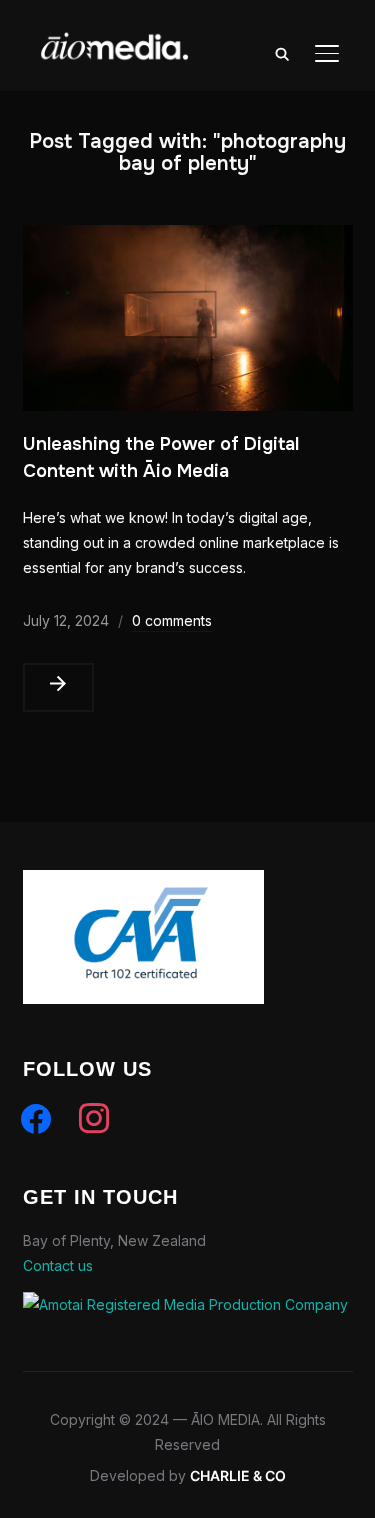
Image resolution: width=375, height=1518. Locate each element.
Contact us (58, 1265)
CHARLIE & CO (238, 1475)
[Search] (283, 53)
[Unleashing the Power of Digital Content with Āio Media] (188, 237)
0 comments (172, 620)
